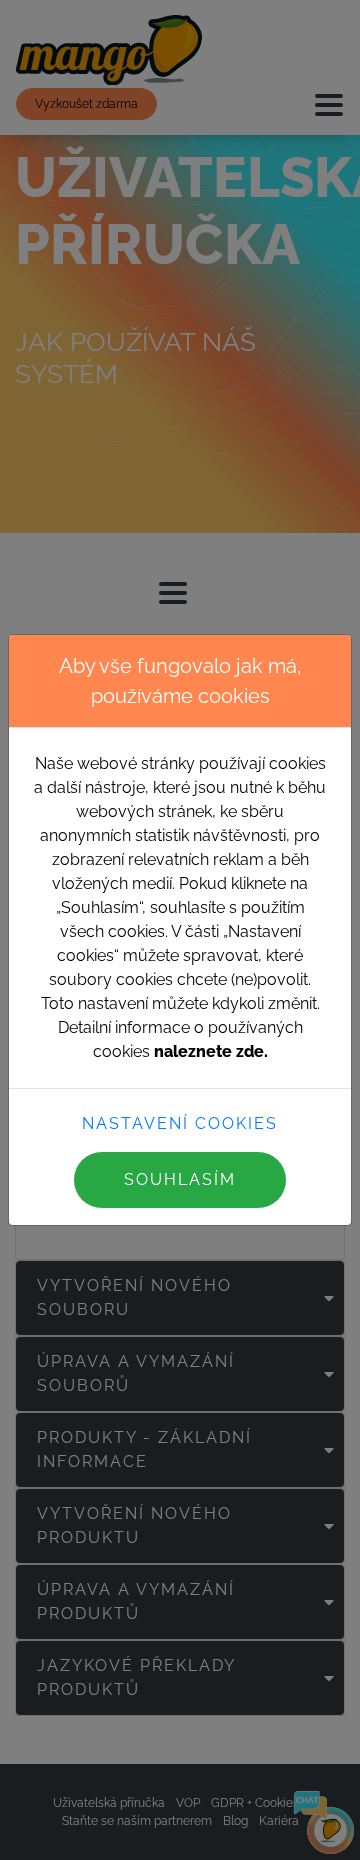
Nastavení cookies (180, 1123)
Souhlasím (180, 1179)
